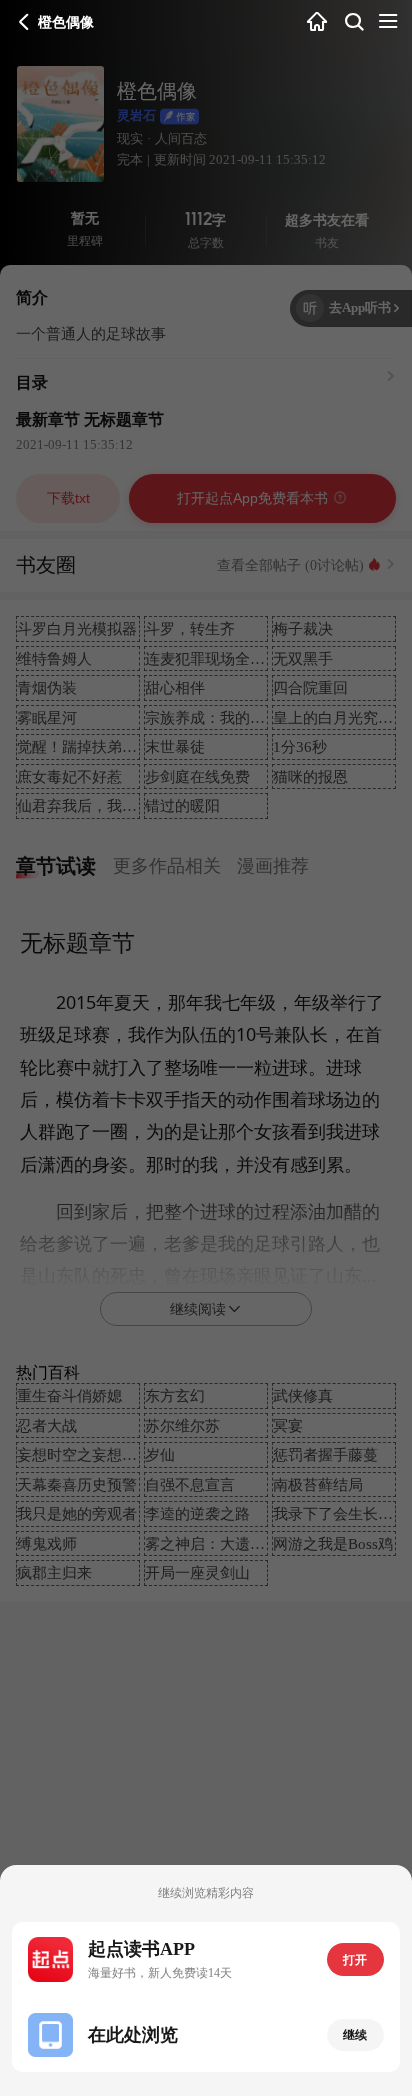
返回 (24, 22)
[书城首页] (317, 22)
